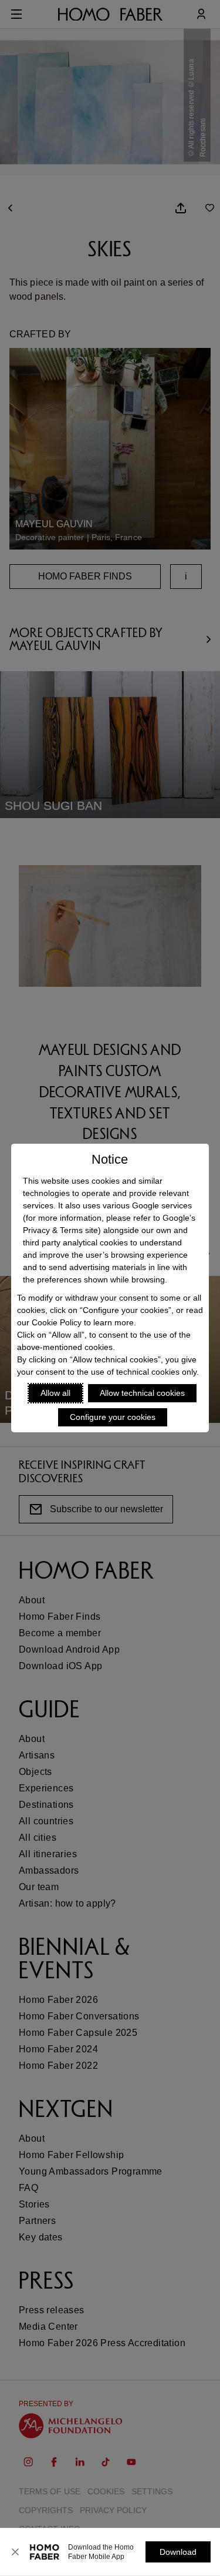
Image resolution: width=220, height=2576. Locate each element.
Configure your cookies (113, 1417)
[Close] (15, 2552)
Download (178, 2552)
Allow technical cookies (142, 1393)
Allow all (55, 1393)
